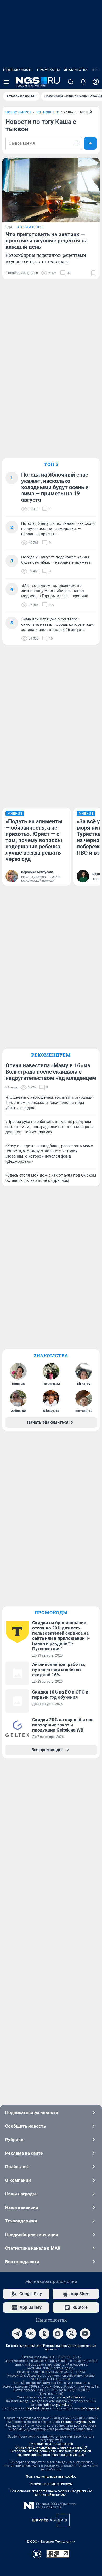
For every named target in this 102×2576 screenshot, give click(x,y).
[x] (71, 2334)
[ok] (44, 2334)
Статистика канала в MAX (33, 2248)
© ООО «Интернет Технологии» (51, 2541)
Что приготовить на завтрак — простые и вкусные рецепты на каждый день (47, 241)
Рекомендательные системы (51, 2484)
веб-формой (90, 2408)
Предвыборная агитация (32, 2234)
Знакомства (76, 70)
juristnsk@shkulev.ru (58, 2405)
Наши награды (21, 2194)
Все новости (48, 112)
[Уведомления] (83, 82)
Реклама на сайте (24, 2153)
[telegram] (17, 2334)
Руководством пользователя (51, 2444)
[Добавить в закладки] (93, 273)
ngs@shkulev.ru (74, 2397)
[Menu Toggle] (6, 82)
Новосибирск (19, 112)
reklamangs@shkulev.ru (78, 2422)
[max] (58, 2334)
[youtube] (85, 2334)
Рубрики (14, 2140)
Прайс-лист (18, 2167)
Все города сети (22, 2262)
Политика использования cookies (51, 2477)
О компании (18, 2180)
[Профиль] (96, 82)
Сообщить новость (25, 2126)
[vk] (31, 2334)
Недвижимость (18, 70)
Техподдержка (21, 2221)
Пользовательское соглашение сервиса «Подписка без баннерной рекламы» (51, 2493)
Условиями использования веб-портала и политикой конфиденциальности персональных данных (51, 2453)
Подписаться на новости (32, 2112)
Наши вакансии (22, 2207)
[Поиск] (71, 82)
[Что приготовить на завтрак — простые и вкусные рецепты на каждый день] (51, 190)
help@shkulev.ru (37, 2408)
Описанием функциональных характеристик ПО (51, 2447)
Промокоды (49, 70)
